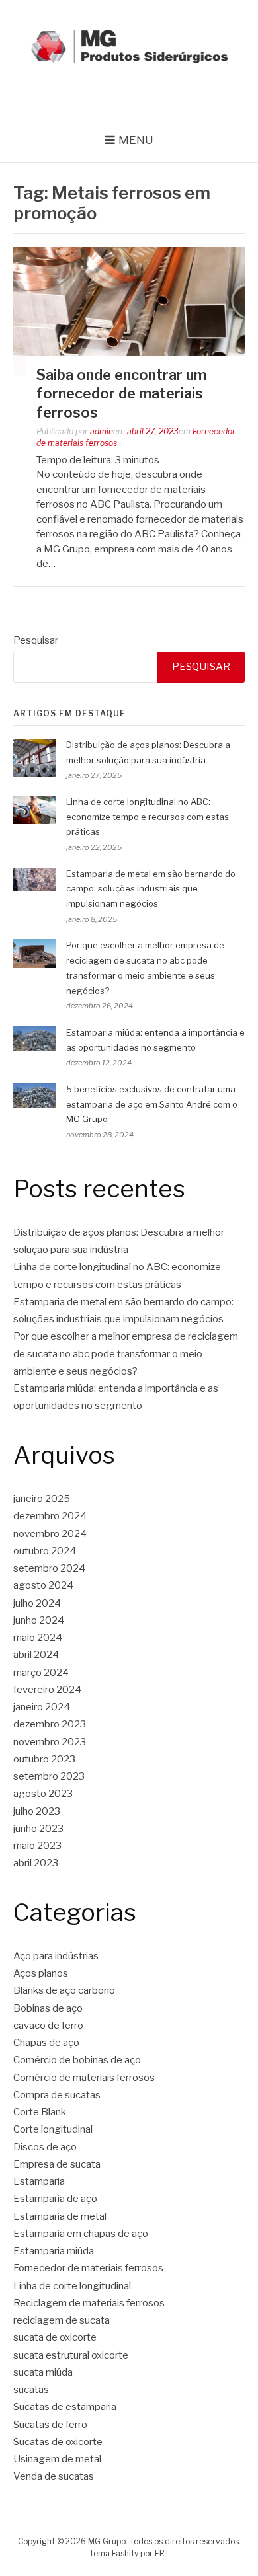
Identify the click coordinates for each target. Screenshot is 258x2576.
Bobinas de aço (48, 2008)
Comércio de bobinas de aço (77, 2060)
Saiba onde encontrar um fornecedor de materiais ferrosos (121, 394)
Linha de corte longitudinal (72, 2286)
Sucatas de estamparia (65, 2407)
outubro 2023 (44, 1759)
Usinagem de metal (57, 2459)
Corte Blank (40, 2112)
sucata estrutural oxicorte (71, 2355)
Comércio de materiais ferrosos (84, 2078)
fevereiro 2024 (47, 1690)
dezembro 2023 (50, 1724)
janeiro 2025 (42, 1499)
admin (102, 431)
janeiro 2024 (42, 1707)
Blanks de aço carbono (64, 1990)
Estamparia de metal (60, 2216)
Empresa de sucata (57, 2164)
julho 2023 (37, 1811)
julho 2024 (37, 1603)
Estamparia (39, 2181)
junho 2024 (39, 1620)
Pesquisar (36, 640)
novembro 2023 (50, 1742)
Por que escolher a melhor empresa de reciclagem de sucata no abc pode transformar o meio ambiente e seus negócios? (126, 1354)
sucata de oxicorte (55, 2337)
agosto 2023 (43, 1794)
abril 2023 (36, 1863)
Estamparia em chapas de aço (81, 2234)
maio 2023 (37, 1846)
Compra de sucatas (57, 2095)
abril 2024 (36, 1655)
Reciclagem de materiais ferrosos (89, 2303)
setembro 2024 (49, 1568)
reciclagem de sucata (62, 2320)
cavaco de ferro (48, 2026)
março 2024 (41, 1673)
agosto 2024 (43, 1585)
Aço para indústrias (56, 1956)
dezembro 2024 (50, 1516)
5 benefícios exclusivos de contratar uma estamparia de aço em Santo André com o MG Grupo (152, 1104)
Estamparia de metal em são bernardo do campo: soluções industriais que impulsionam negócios (151, 889)
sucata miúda (43, 2372)
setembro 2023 (49, 1776)
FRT (162, 2553)
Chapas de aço (46, 2043)
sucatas (31, 2390)
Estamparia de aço (55, 2199)
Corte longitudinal (53, 2129)
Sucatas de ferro (50, 2425)
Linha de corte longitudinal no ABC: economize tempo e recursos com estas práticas (148, 817)
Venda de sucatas (54, 2476)
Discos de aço (45, 2147)
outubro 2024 (45, 1551)
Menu (136, 140)
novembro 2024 (50, 1534)
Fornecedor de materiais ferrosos (88, 2268)
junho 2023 (38, 1829)
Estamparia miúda (54, 2251)
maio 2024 (38, 1638)
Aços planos (41, 1973)
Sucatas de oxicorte (58, 2442)
